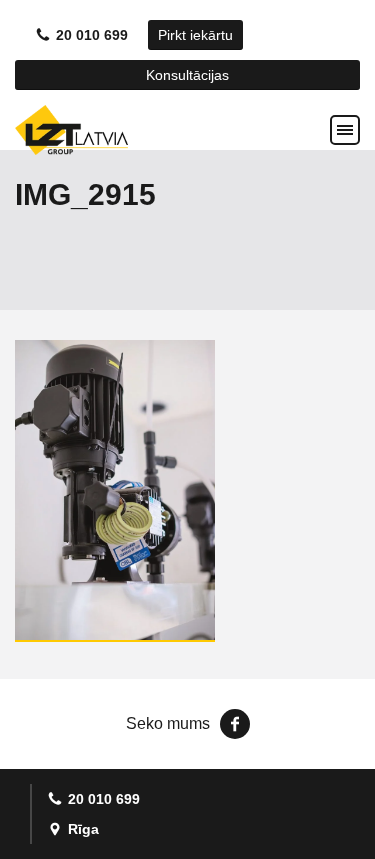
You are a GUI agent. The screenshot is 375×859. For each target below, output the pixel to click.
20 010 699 (92, 35)
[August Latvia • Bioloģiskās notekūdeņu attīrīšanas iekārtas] (71, 130)
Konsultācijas (187, 75)
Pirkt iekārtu (195, 35)
